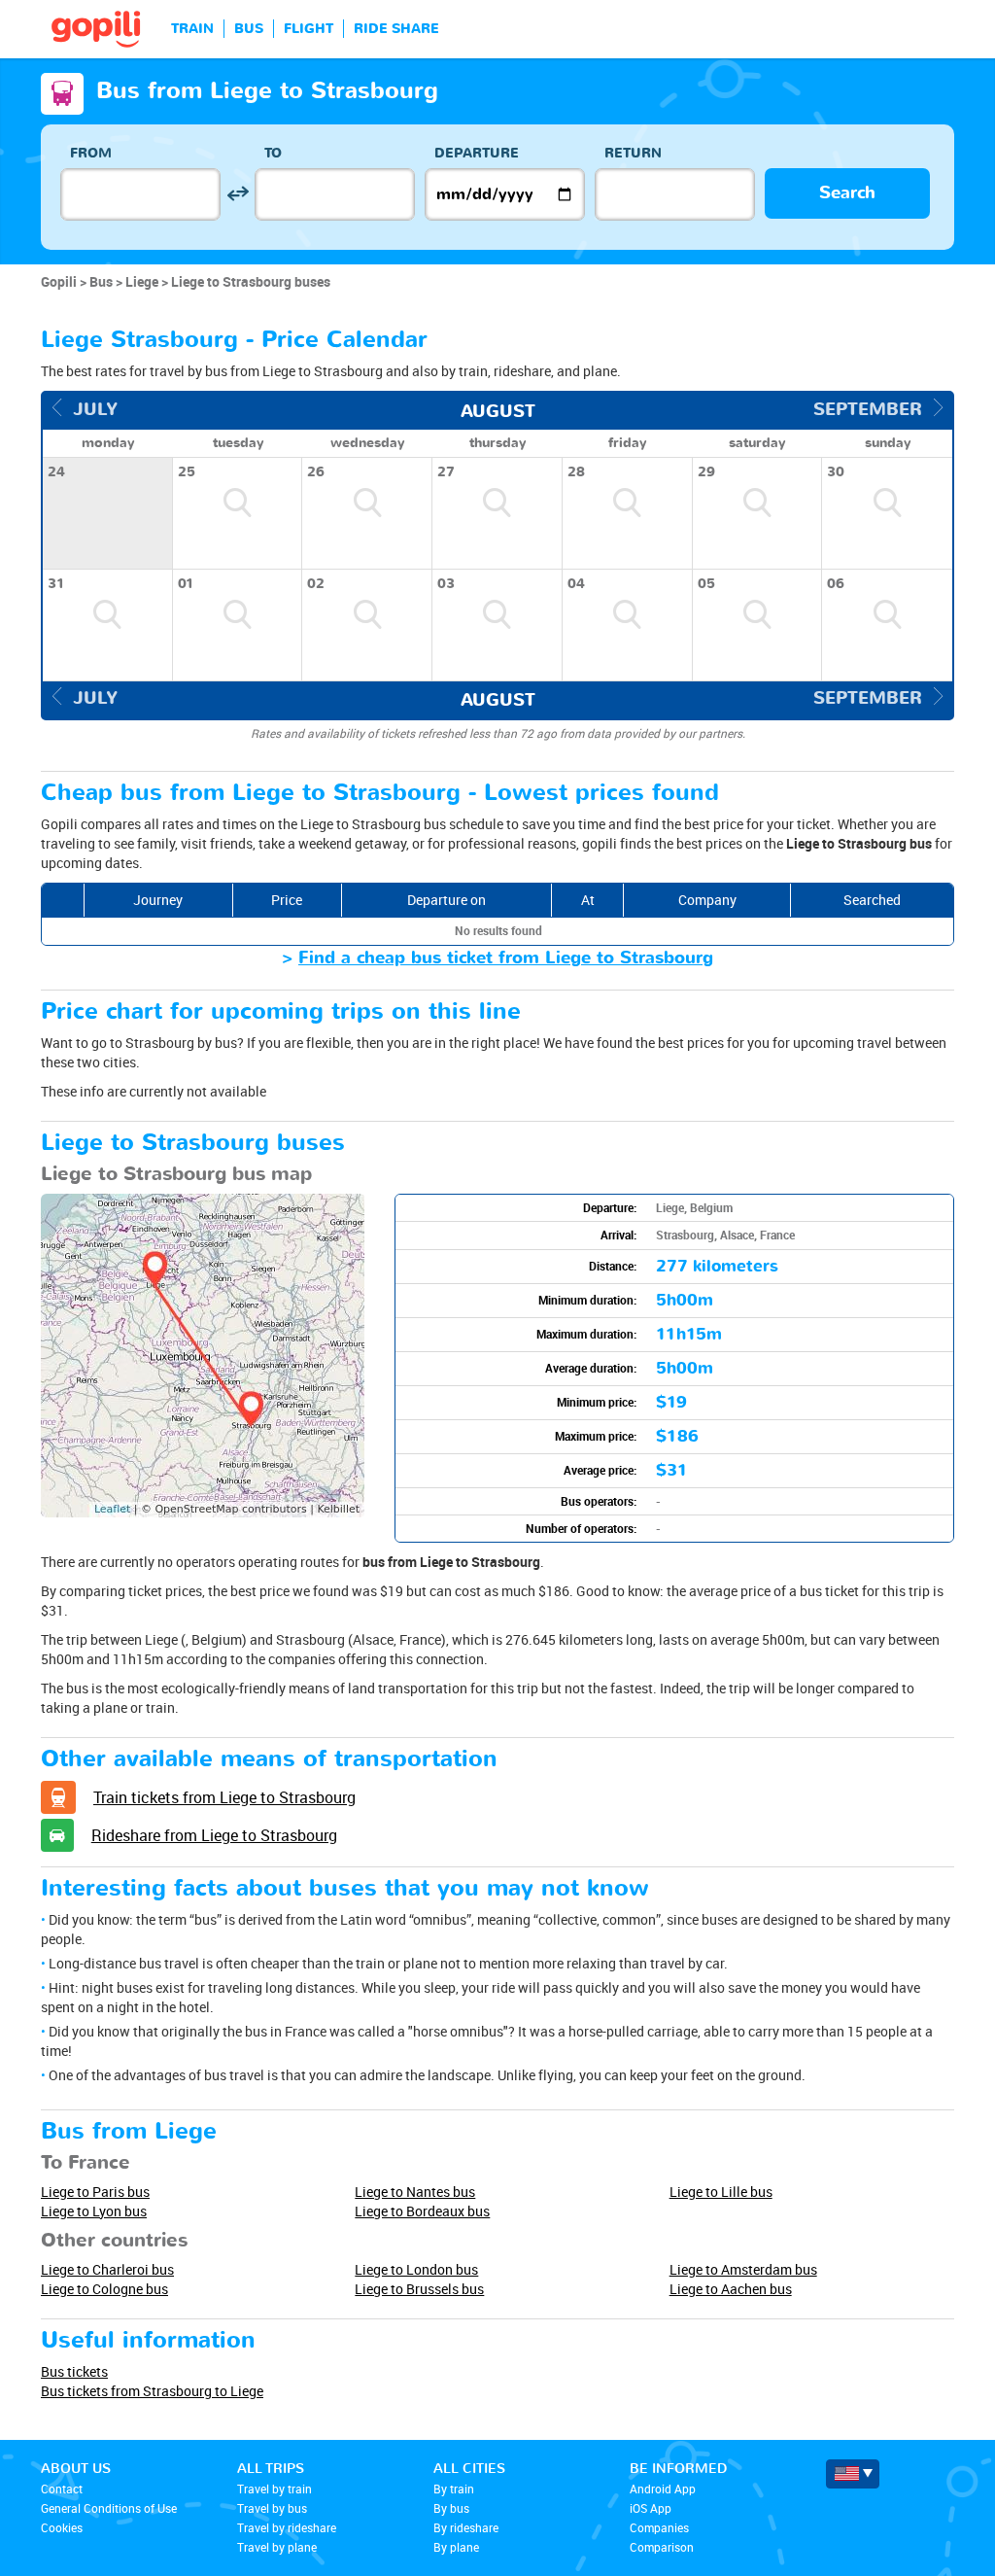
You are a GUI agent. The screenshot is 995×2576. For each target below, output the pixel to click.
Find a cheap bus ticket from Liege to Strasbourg (506, 958)
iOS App (651, 2508)
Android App (663, 2489)
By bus (451, 2508)
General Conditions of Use (109, 2508)
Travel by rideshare (287, 2527)
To (273, 153)
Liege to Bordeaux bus (422, 2211)
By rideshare (466, 2527)
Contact (62, 2489)
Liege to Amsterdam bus (743, 2269)
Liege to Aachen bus (731, 2289)
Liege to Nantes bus (415, 2192)
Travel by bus (272, 2508)
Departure (477, 153)
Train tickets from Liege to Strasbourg (224, 1797)
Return (633, 153)
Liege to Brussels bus (419, 2289)
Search (847, 193)
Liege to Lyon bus (94, 2211)
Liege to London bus (416, 2269)
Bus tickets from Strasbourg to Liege (152, 2391)
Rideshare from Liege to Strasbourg (214, 1835)
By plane (456, 2547)
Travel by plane (277, 2547)
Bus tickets (74, 2371)
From (91, 153)
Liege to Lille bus (721, 2192)
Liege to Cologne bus (104, 2289)
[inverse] (238, 194)
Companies (659, 2527)
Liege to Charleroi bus (107, 2269)
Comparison (662, 2547)
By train (454, 2489)
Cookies (62, 2527)
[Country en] (853, 2474)
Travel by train (274, 2489)
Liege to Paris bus (95, 2192)
